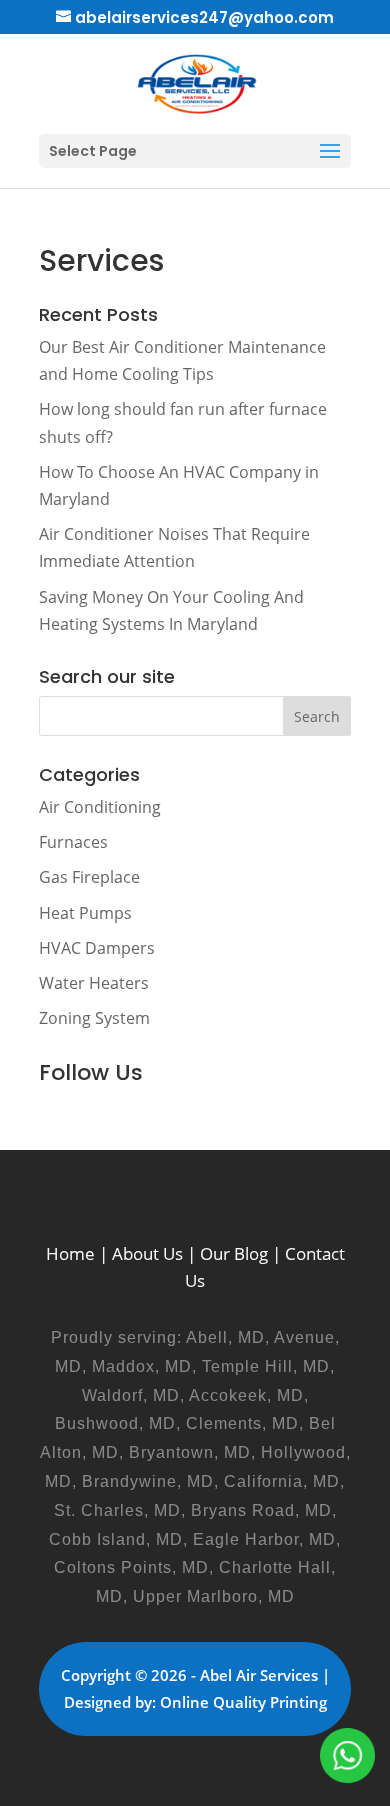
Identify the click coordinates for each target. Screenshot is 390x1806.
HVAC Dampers (97, 948)
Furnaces (73, 842)
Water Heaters (94, 983)
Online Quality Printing (243, 1702)
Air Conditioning (100, 807)
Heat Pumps (85, 913)
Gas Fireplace (89, 877)
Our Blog (234, 1253)
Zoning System (94, 1018)
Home (70, 1253)
